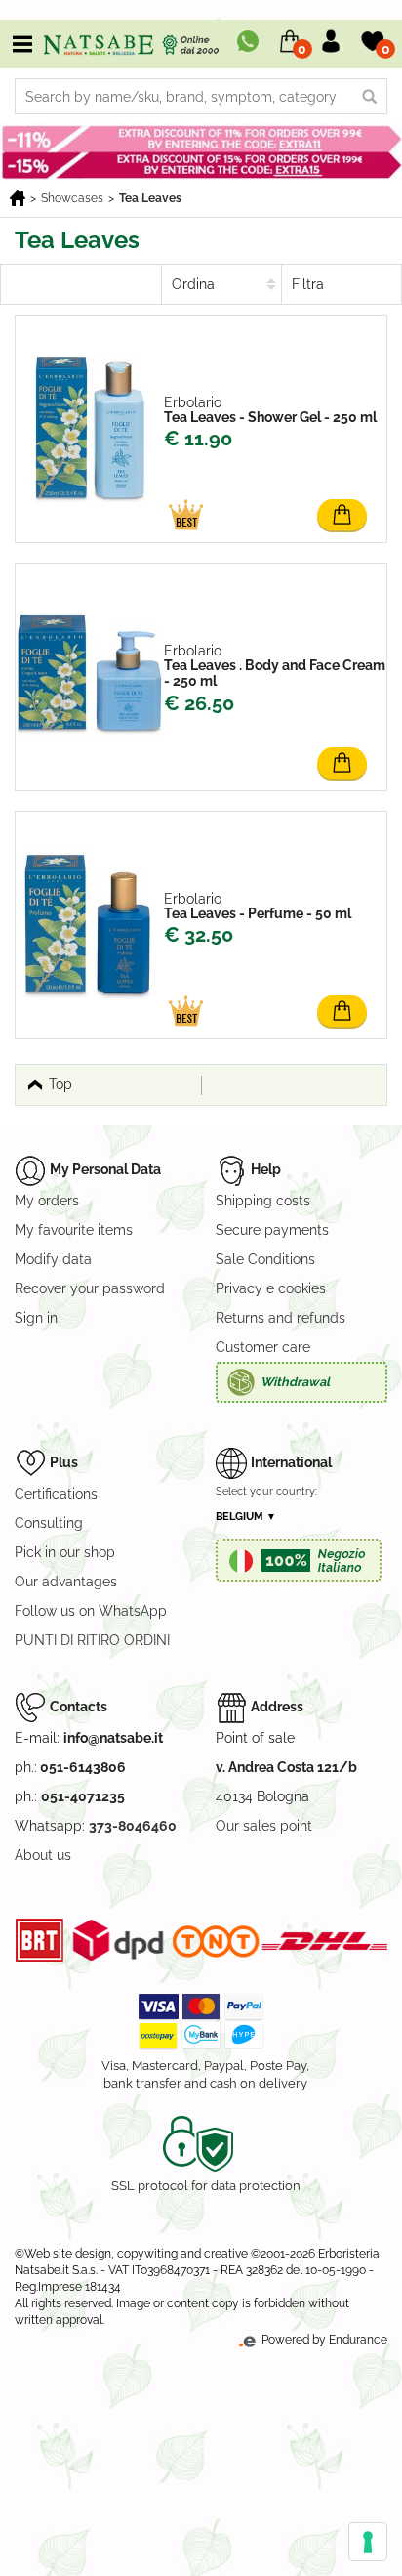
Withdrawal (295, 1382)
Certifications (56, 1494)
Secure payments (272, 1230)
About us (43, 1855)
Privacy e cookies (271, 1288)
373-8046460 (133, 1826)
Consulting (49, 1523)
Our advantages (66, 1582)
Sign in (36, 1318)
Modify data (53, 1259)
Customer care (263, 1347)
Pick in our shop (65, 1552)
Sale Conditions (265, 1259)
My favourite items (74, 1230)
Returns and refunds (281, 1318)
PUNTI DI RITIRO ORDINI (92, 1640)
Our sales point (264, 1826)
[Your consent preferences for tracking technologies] (368, 2542)
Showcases (72, 198)
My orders (47, 1201)
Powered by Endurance (323, 2340)
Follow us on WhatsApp (91, 1611)
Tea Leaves (150, 198)
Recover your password (90, 1288)
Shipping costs (263, 1201)
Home (18, 198)
